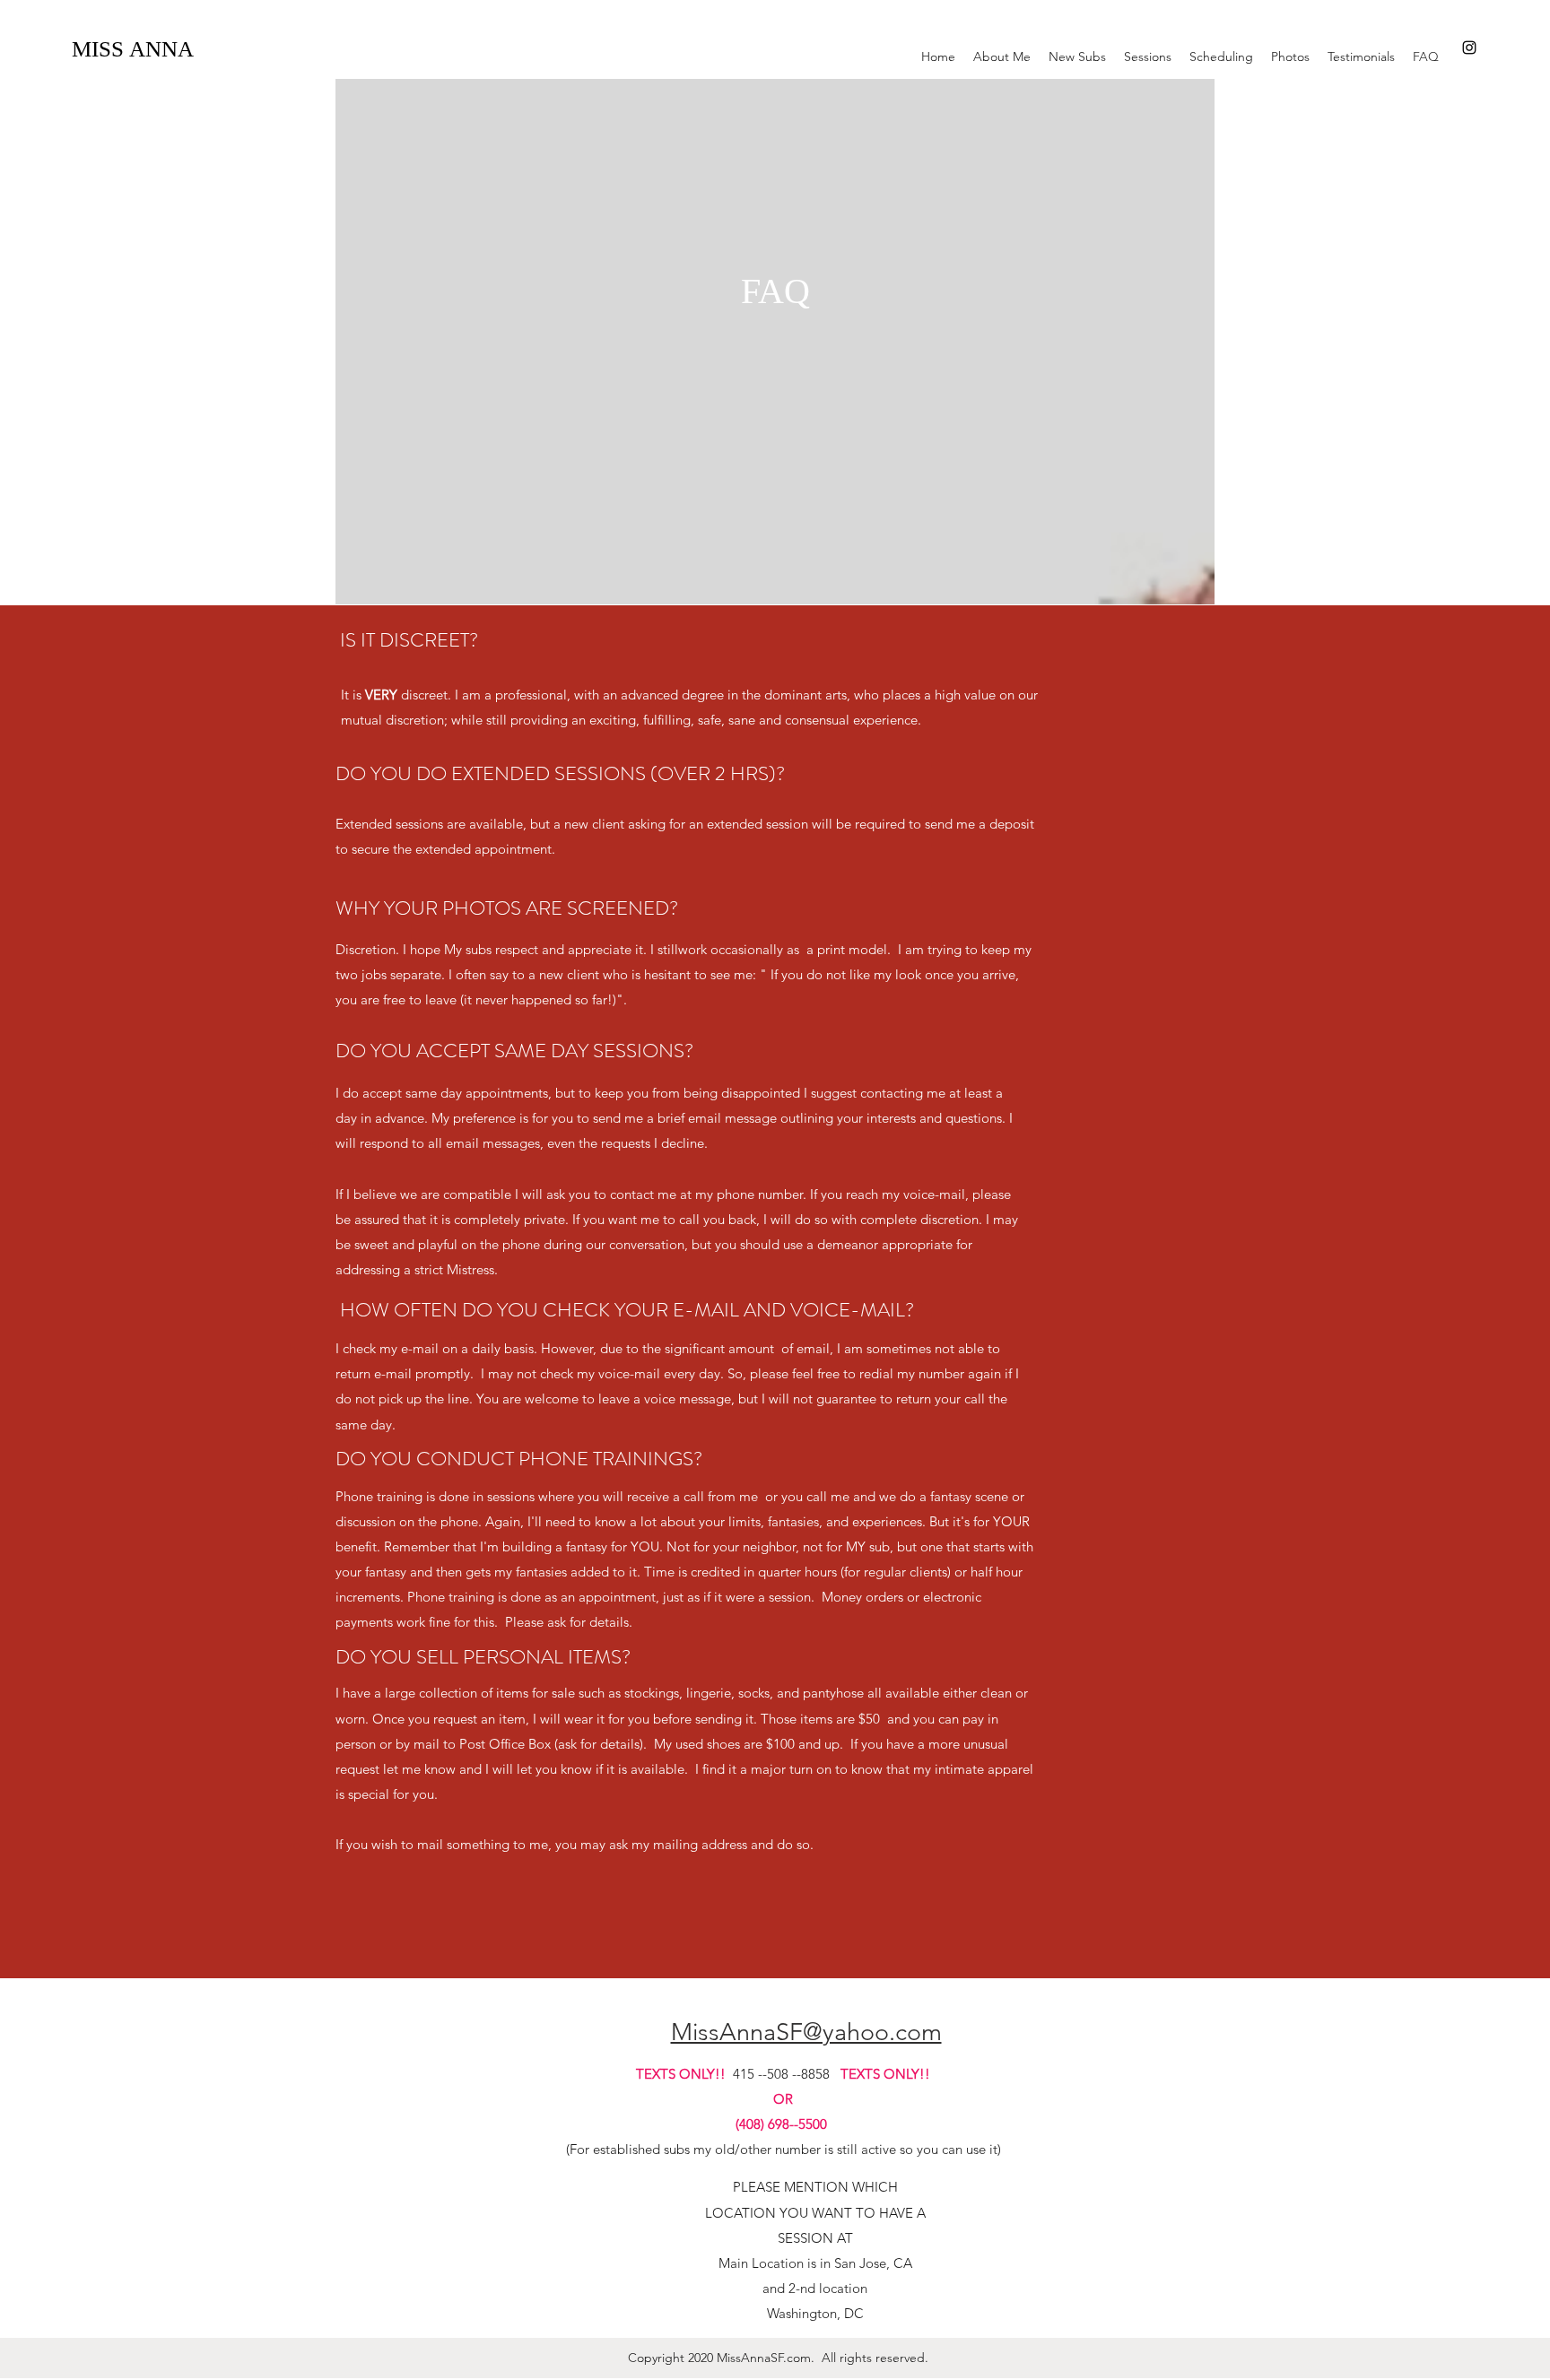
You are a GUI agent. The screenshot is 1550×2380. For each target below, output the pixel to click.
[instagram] (1469, 48)
